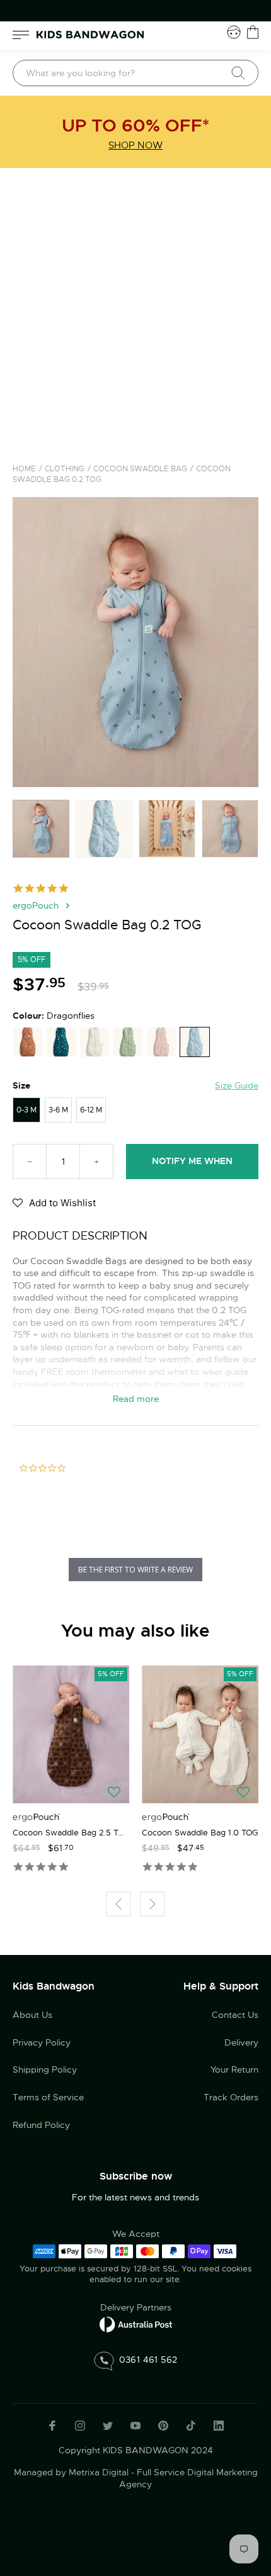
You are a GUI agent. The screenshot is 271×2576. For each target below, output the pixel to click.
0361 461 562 (148, 2360)
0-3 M (26, 1110)
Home (24, 469)
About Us (32, 2015)
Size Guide (237, 1085)
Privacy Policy (42, 2042)
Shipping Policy (45, 2069)
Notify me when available (192, 1167)
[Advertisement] (135, 310)
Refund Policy (41, 2125)
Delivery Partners (136, 2307)
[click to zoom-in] (135, 642)
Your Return (234, 2069)
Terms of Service (48, 2097)
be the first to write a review (135, 1570)
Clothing (65, 469)
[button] (54, 1204)
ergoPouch (36, 905)
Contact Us (235, 2015)
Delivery (241, 2042)
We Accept (136, 2234)
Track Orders (231, 2097)
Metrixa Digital (99, 2472)
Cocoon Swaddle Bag (140, 469)
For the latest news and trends (135, 2197)
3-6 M (58, 1110)
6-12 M (91, 1110)
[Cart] (253, 32)
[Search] (238, 73)
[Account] (234, 32)
